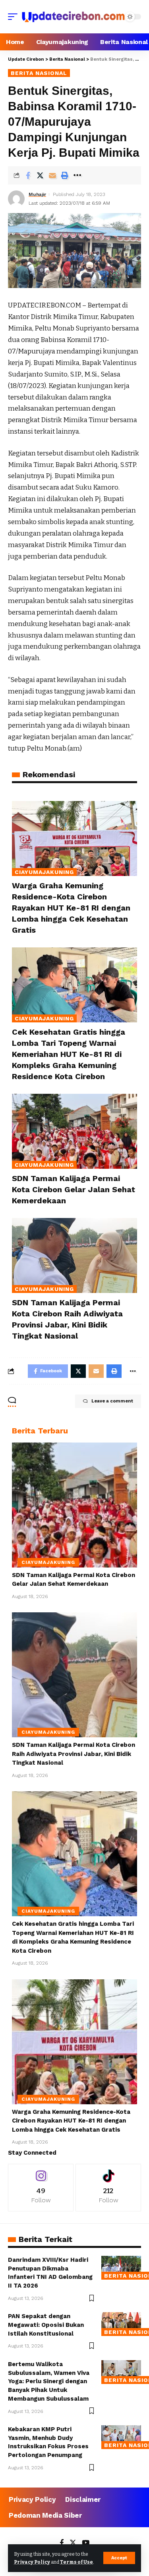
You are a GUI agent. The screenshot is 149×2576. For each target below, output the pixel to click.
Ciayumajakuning (44, 872)
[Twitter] (73, 2543)
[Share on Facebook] (28, 175)
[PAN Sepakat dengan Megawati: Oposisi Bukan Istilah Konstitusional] (121, 2324)
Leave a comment (112, 1401)
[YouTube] (86, 2543)
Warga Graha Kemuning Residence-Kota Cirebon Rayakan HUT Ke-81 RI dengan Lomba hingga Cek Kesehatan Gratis (71, 908)
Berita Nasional (39, 73)
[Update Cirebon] (73, 17)
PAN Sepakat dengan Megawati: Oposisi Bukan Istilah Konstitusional (46, 2325)
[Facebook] (62, 2543)
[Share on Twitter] (40, 175)
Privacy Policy (32, 2562)
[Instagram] (41, 2187)
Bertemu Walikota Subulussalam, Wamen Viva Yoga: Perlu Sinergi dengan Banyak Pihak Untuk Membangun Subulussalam (49, 2381)
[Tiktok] (108, 2187)
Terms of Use (76, 2562)
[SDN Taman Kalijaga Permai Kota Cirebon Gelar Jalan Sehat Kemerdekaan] (74, 1131)
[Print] (65, 175)
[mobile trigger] (15, 17)
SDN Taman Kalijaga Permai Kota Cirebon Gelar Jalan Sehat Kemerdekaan (74, 1189)
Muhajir (37, 194)
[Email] (52, 175)
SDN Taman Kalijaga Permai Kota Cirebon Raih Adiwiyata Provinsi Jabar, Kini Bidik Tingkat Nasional (74, 1754)
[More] (77, 175)
